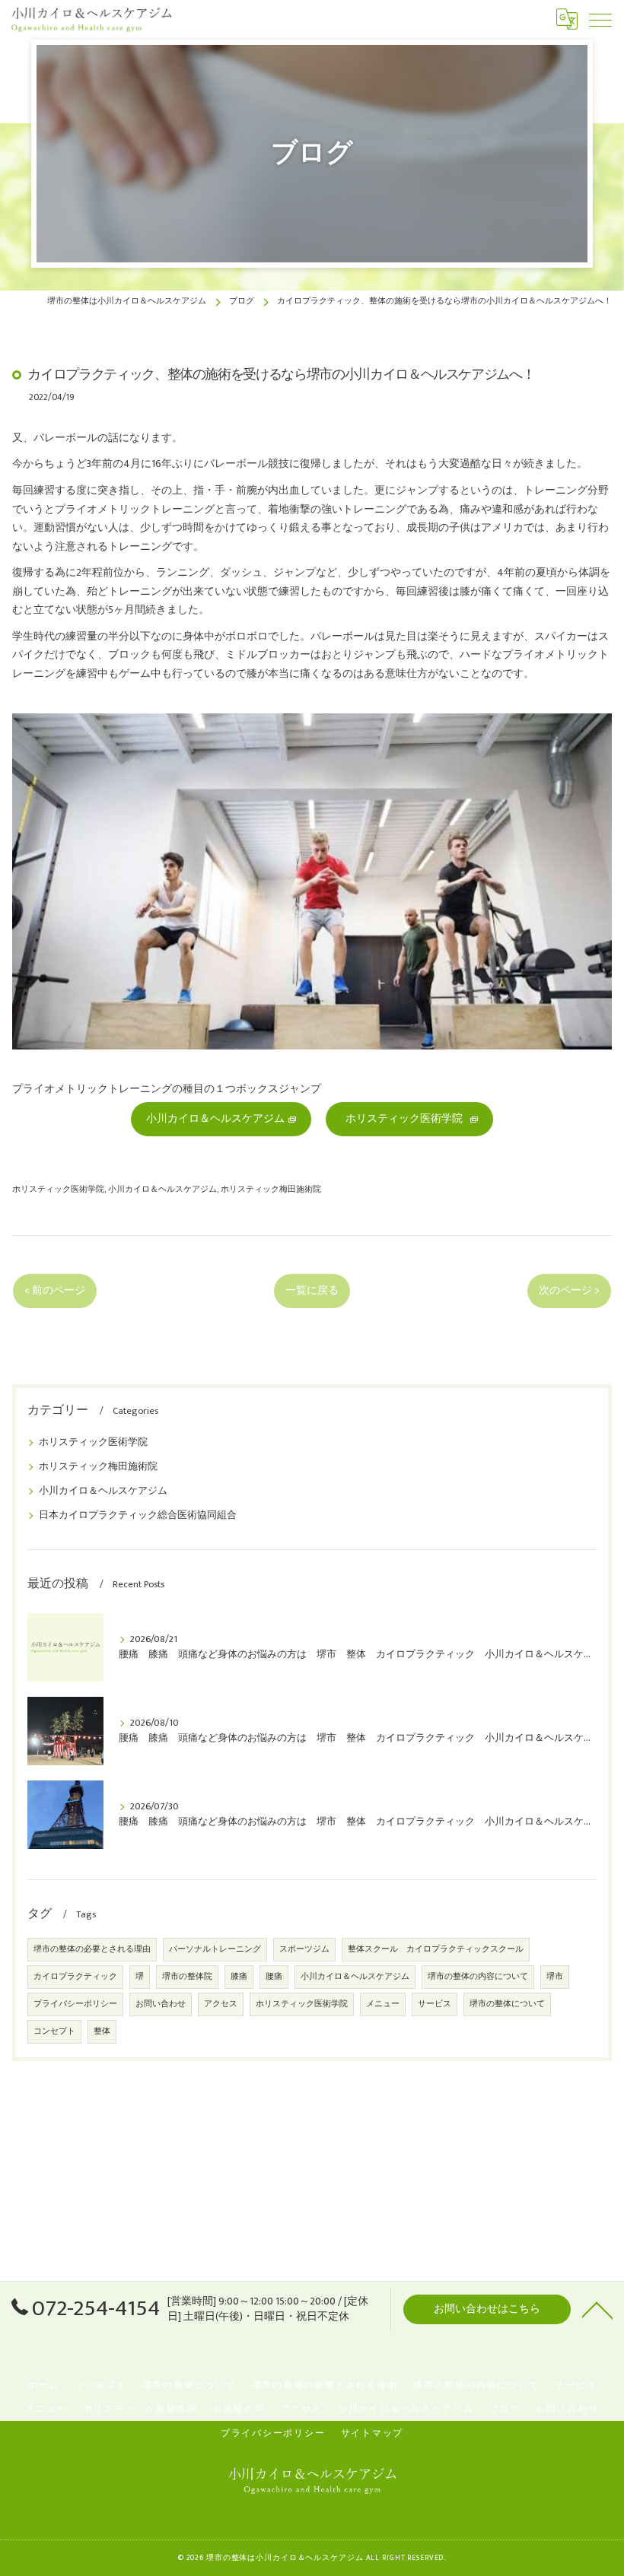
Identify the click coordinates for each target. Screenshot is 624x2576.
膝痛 (239, 1977)
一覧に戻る (312, 1291)
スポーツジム (304, 1949)
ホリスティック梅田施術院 (271, 1189)
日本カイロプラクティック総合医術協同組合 (138, 1515)
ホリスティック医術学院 (58, 1189)
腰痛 (274, 1977)
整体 (102, 2031)
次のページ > (569, 1291)
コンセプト (54, 2031)
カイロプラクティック (75, 1977)
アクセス (221, 2004)
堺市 (555, 1977)
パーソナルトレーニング (215, 1949)
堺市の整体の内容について (478, 1977)
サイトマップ (372, 2433)
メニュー (383, 2004)
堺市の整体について (507, 2004)
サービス (435, 2004)
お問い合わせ (161, 2004)
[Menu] (600, 19)
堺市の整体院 (187, 1977)
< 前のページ (55, 1291)
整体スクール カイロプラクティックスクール (436, 1949)
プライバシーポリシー (75, 2004)
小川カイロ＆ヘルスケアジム (162, 1189)
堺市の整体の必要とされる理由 (92, 1949)
